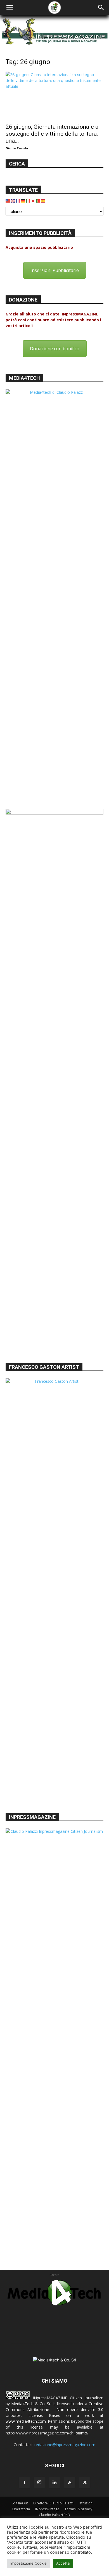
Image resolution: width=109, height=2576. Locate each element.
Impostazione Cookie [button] (29, 2563)
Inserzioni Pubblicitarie (55, 270)
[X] (85, 2483)
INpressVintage (47, 2509)
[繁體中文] (8, 201)
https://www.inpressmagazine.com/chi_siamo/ (47, 2433)
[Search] (101, 8)
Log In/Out (20, 2503)
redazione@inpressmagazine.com (65, 2445)
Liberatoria (21, 2509)
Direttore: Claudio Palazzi (53, 2503)
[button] (10, 8)
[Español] (43, 201)
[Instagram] (39, 2482)
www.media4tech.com (26, 2421)
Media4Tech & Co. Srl (31, 2404)
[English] (13, 201)
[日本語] (33, 201)
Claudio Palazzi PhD (54, 2515)
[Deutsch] (23, 201)
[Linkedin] (54, 2483)
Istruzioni (86, 2503)
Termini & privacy (78, 2509)
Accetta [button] (63, 2563)
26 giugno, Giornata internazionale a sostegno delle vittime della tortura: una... (52, 134)
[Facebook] (24, 2483)
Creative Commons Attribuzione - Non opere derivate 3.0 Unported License (54, 2409)
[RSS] (70, 2483)
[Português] (38, 201)
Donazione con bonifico (55, 349)
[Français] (18, 201)
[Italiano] (28, 201)
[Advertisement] (54, 1298)
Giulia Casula (17, 148)
